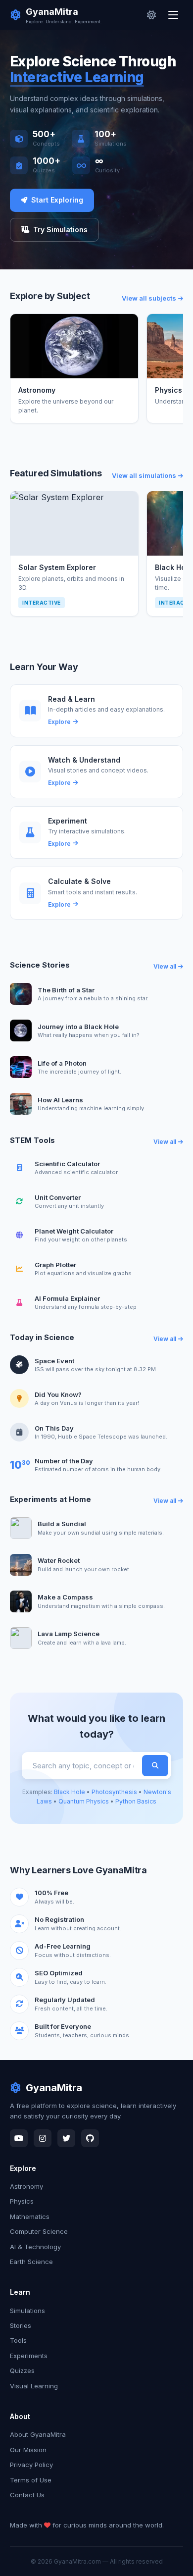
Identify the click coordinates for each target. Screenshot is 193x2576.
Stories (21, 2325)
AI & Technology (35, 2247)
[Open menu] (174, 15)
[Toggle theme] (151, 15)
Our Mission (28, 2450)
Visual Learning (34, 2386)
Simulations (27, 2311)
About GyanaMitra (38, 2434)
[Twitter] (66, 2138)
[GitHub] (90, 2138)
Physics (22, 2201)
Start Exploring (57, 200)
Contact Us (27, 2495)
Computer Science (39, 2231)
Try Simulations (60, 230)
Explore (59, 722)
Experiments (29, 2356)
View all (165, 966)
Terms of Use (31, 2480)
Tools (18, 2340)
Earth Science (31, 2262)
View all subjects (149, 298)
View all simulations (144, 475)
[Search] (155, 1766)
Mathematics (30, 2216)
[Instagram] (43, 2138)
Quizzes (22, 2370)
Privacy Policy (31, 2465)
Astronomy (26, 2186)
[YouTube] (19, 2138)
